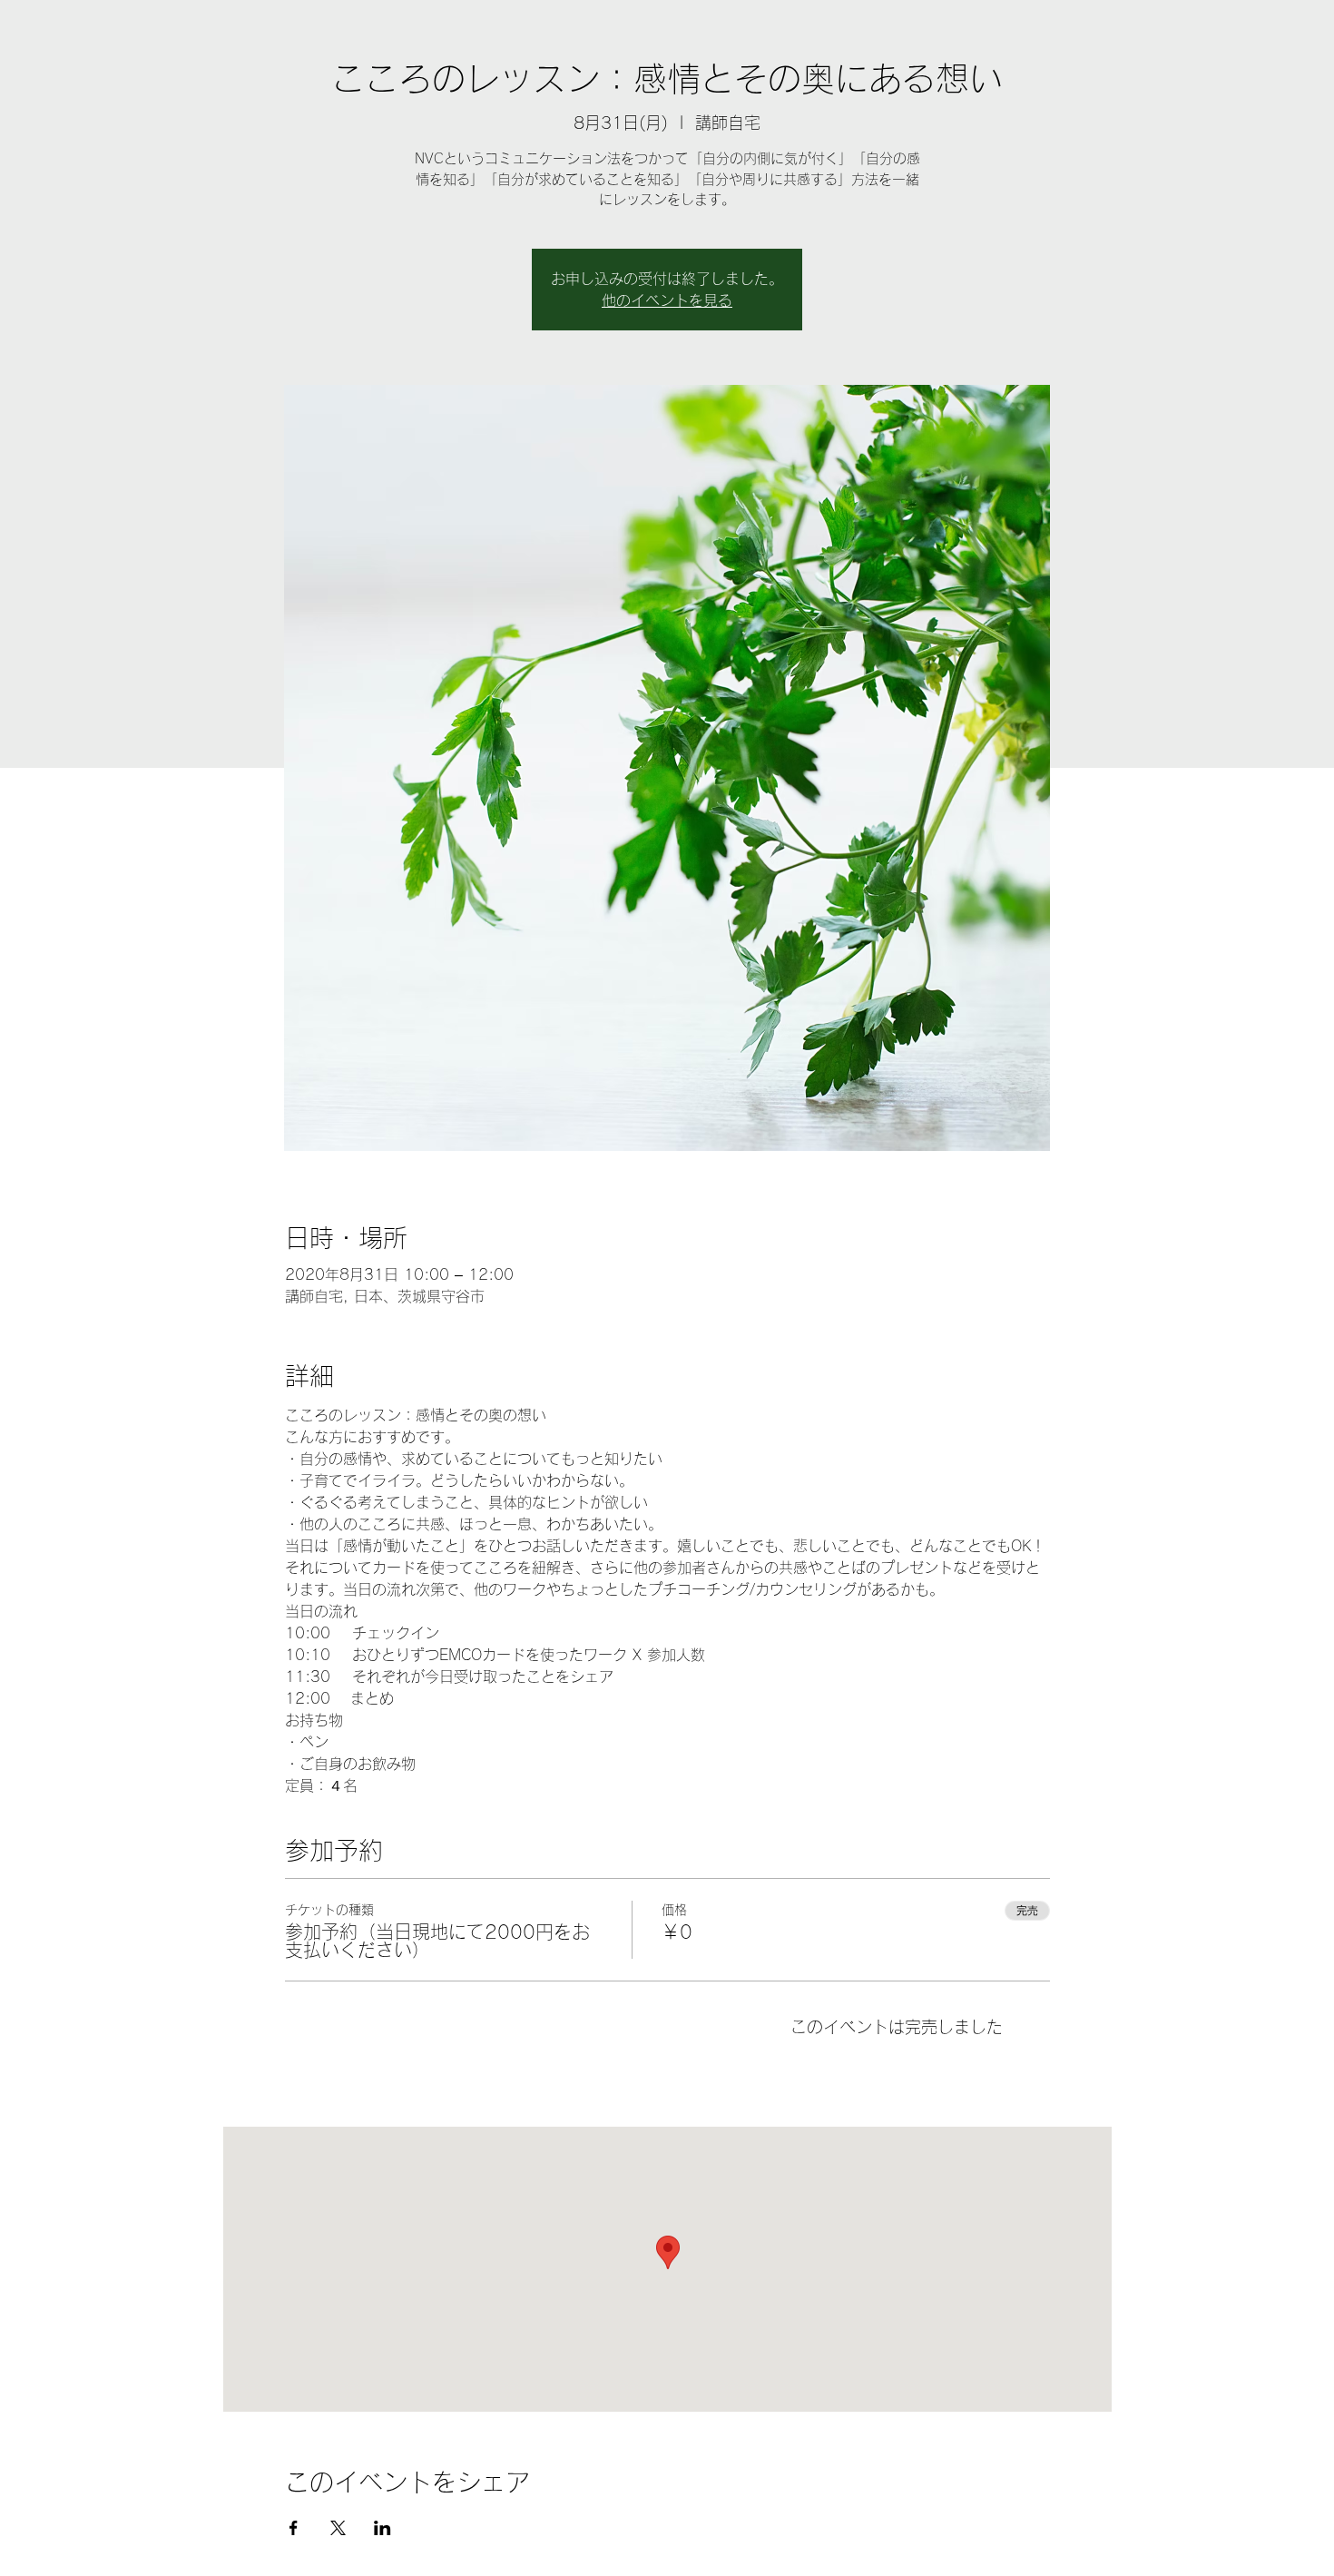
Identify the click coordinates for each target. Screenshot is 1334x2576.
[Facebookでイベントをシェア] (294, 2528)
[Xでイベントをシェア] (338, 2528)
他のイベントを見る (667, 300)
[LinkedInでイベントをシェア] (383, 2528)
